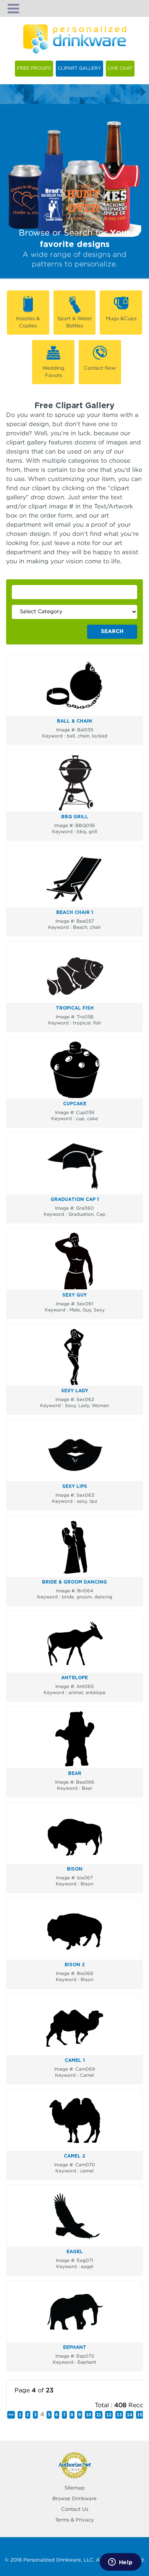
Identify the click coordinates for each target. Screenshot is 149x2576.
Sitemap (75, 2488)
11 (99, 2415)
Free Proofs (34, 68)
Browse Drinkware (74, 2499)
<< (11, 2415)
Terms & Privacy (74, 2520)
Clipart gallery (79, 68)
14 (130, 2415)
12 (109, 2415)
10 (89, 2415)
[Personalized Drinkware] (75, 29)
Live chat (120, 68)
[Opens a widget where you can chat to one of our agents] (120, 2563)
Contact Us (75, 2509)
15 (140, 2415)
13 (119, 2415)
